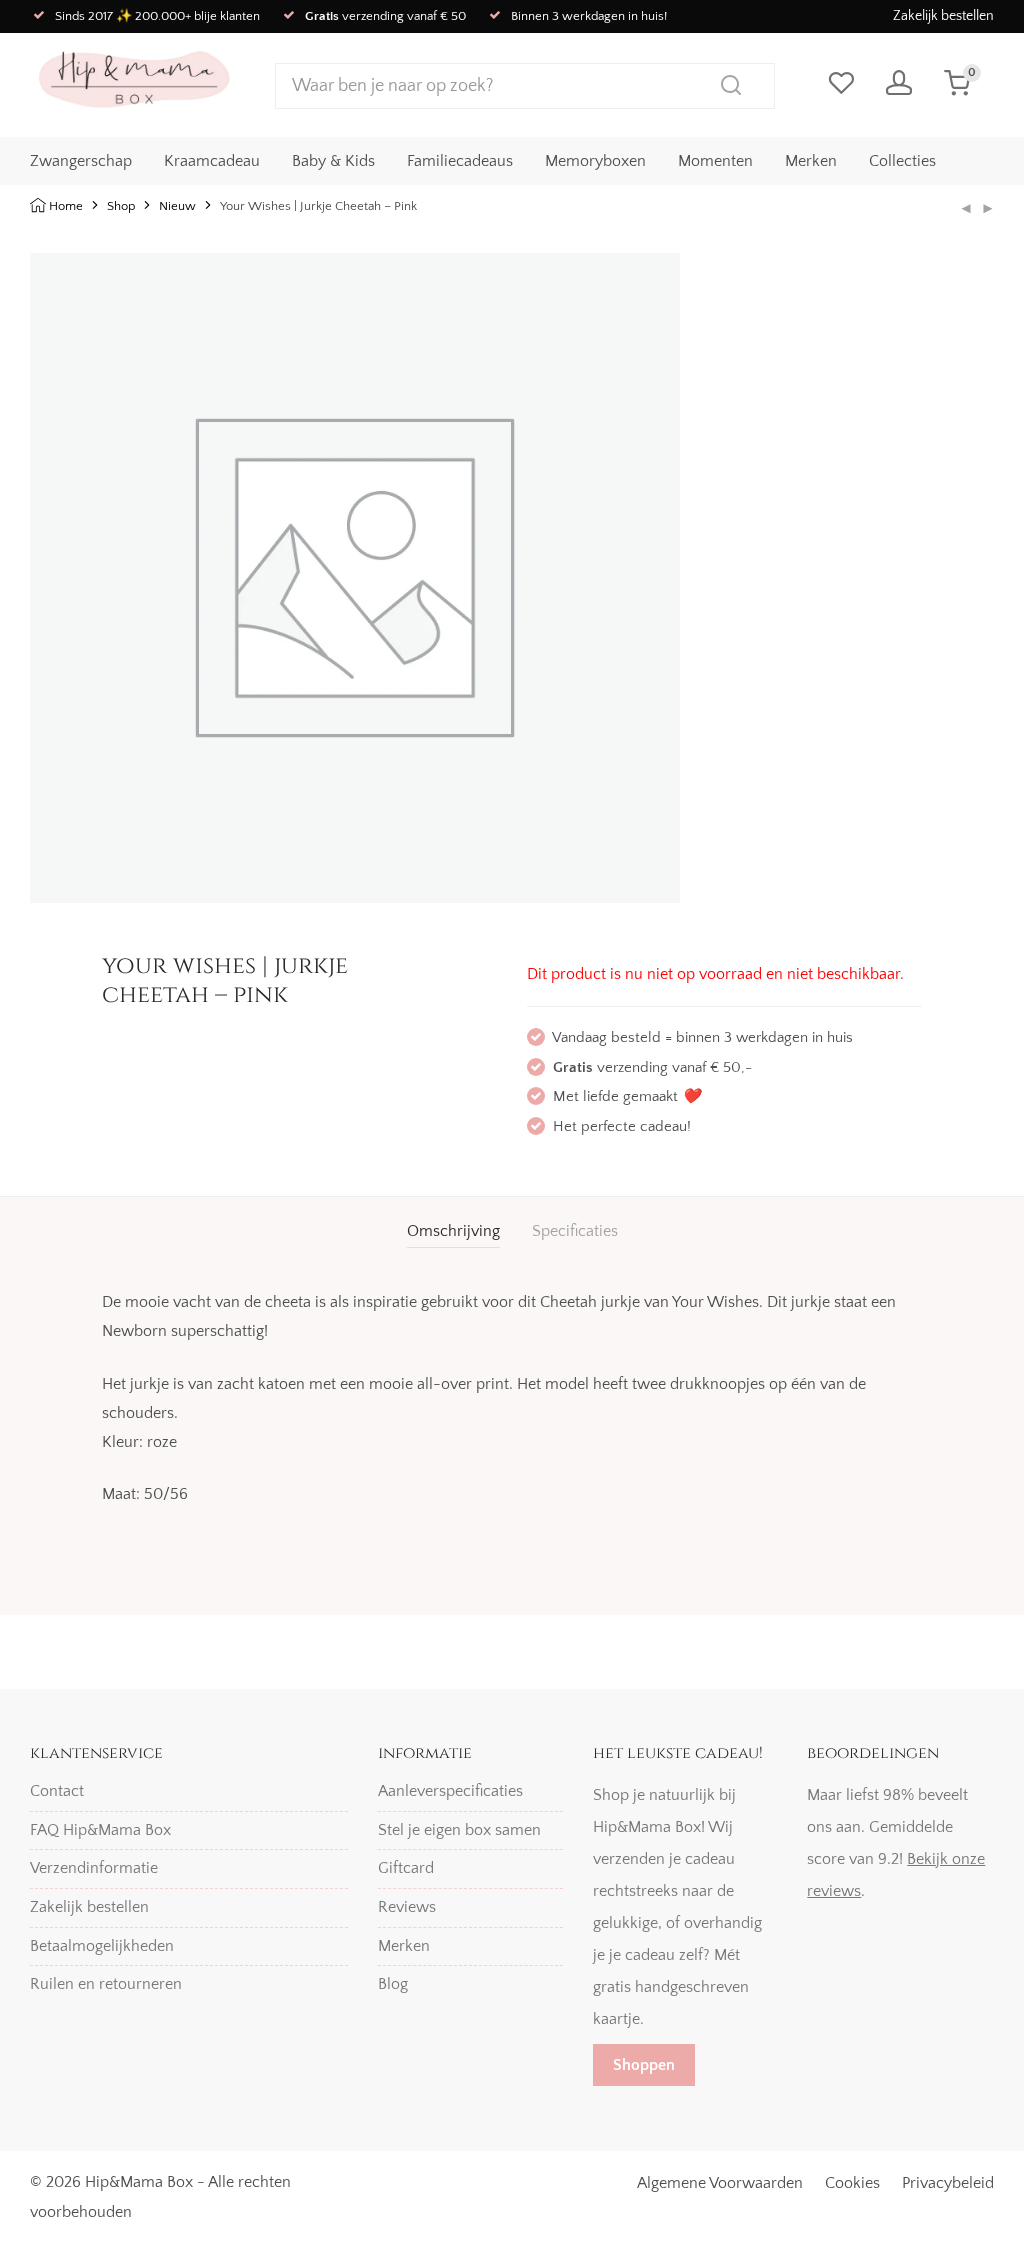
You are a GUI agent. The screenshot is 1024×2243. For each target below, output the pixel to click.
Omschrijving (453, 1231)
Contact (57, 1791)
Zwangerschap (81, 161)
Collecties (902, 161)
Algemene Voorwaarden (720, 2183)
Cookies (852, 2183)
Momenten (715, 161)
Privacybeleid (948, 2183)
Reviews (407, 1907)
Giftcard (406, 1868)
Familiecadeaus (460, 161)
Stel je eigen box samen (459, 1830)
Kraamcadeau (212, 161)
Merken (811, 161)
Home (66, 206)
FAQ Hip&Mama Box (100, 1830)
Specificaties (575, 1231)
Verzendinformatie (94, 1868)
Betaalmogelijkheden (102, 1946)
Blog (393, 1984)
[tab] (453, 1231)
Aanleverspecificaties (450, 1791)
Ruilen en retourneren (106, 1984)
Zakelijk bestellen (943, 16)
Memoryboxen (595, 161)
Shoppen (644, 2065)
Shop (121, 206)
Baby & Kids (333, 161)
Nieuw (177, 206)
